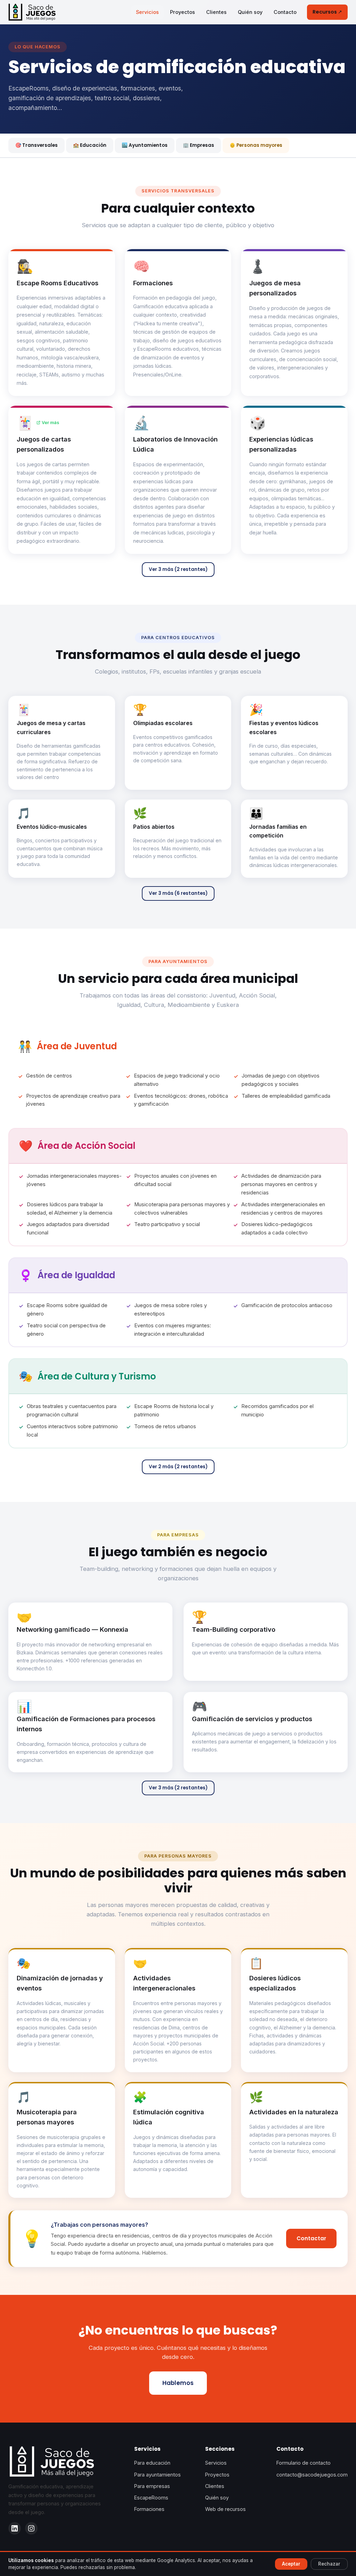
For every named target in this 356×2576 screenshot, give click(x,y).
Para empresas (152, 2486)
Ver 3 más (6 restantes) (178, 893)
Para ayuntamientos (157, 2475)
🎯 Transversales (37, 145)
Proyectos (183, 12)
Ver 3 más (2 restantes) (178, 569)
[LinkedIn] (15, 2528)
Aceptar (291, 2564)
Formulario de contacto (304, 2463)
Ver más (50, 423)
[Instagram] (31, 2528)
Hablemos (178, 2383)
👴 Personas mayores (256, 145)
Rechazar (329, 2564)
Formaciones (149, 2509)
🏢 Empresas (199, 145)
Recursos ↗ (327, 12)
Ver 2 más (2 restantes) (178, 1467)
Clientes (216, 12)
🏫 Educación (90, 145)
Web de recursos (225, 2509)
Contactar (311, 2238)
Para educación (152, 2463)
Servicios (147, 12)
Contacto (285, 12)
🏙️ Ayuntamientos (145, 145)
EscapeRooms (151, 2498)
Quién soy (250, 12)
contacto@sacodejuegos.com (312, 2475)
